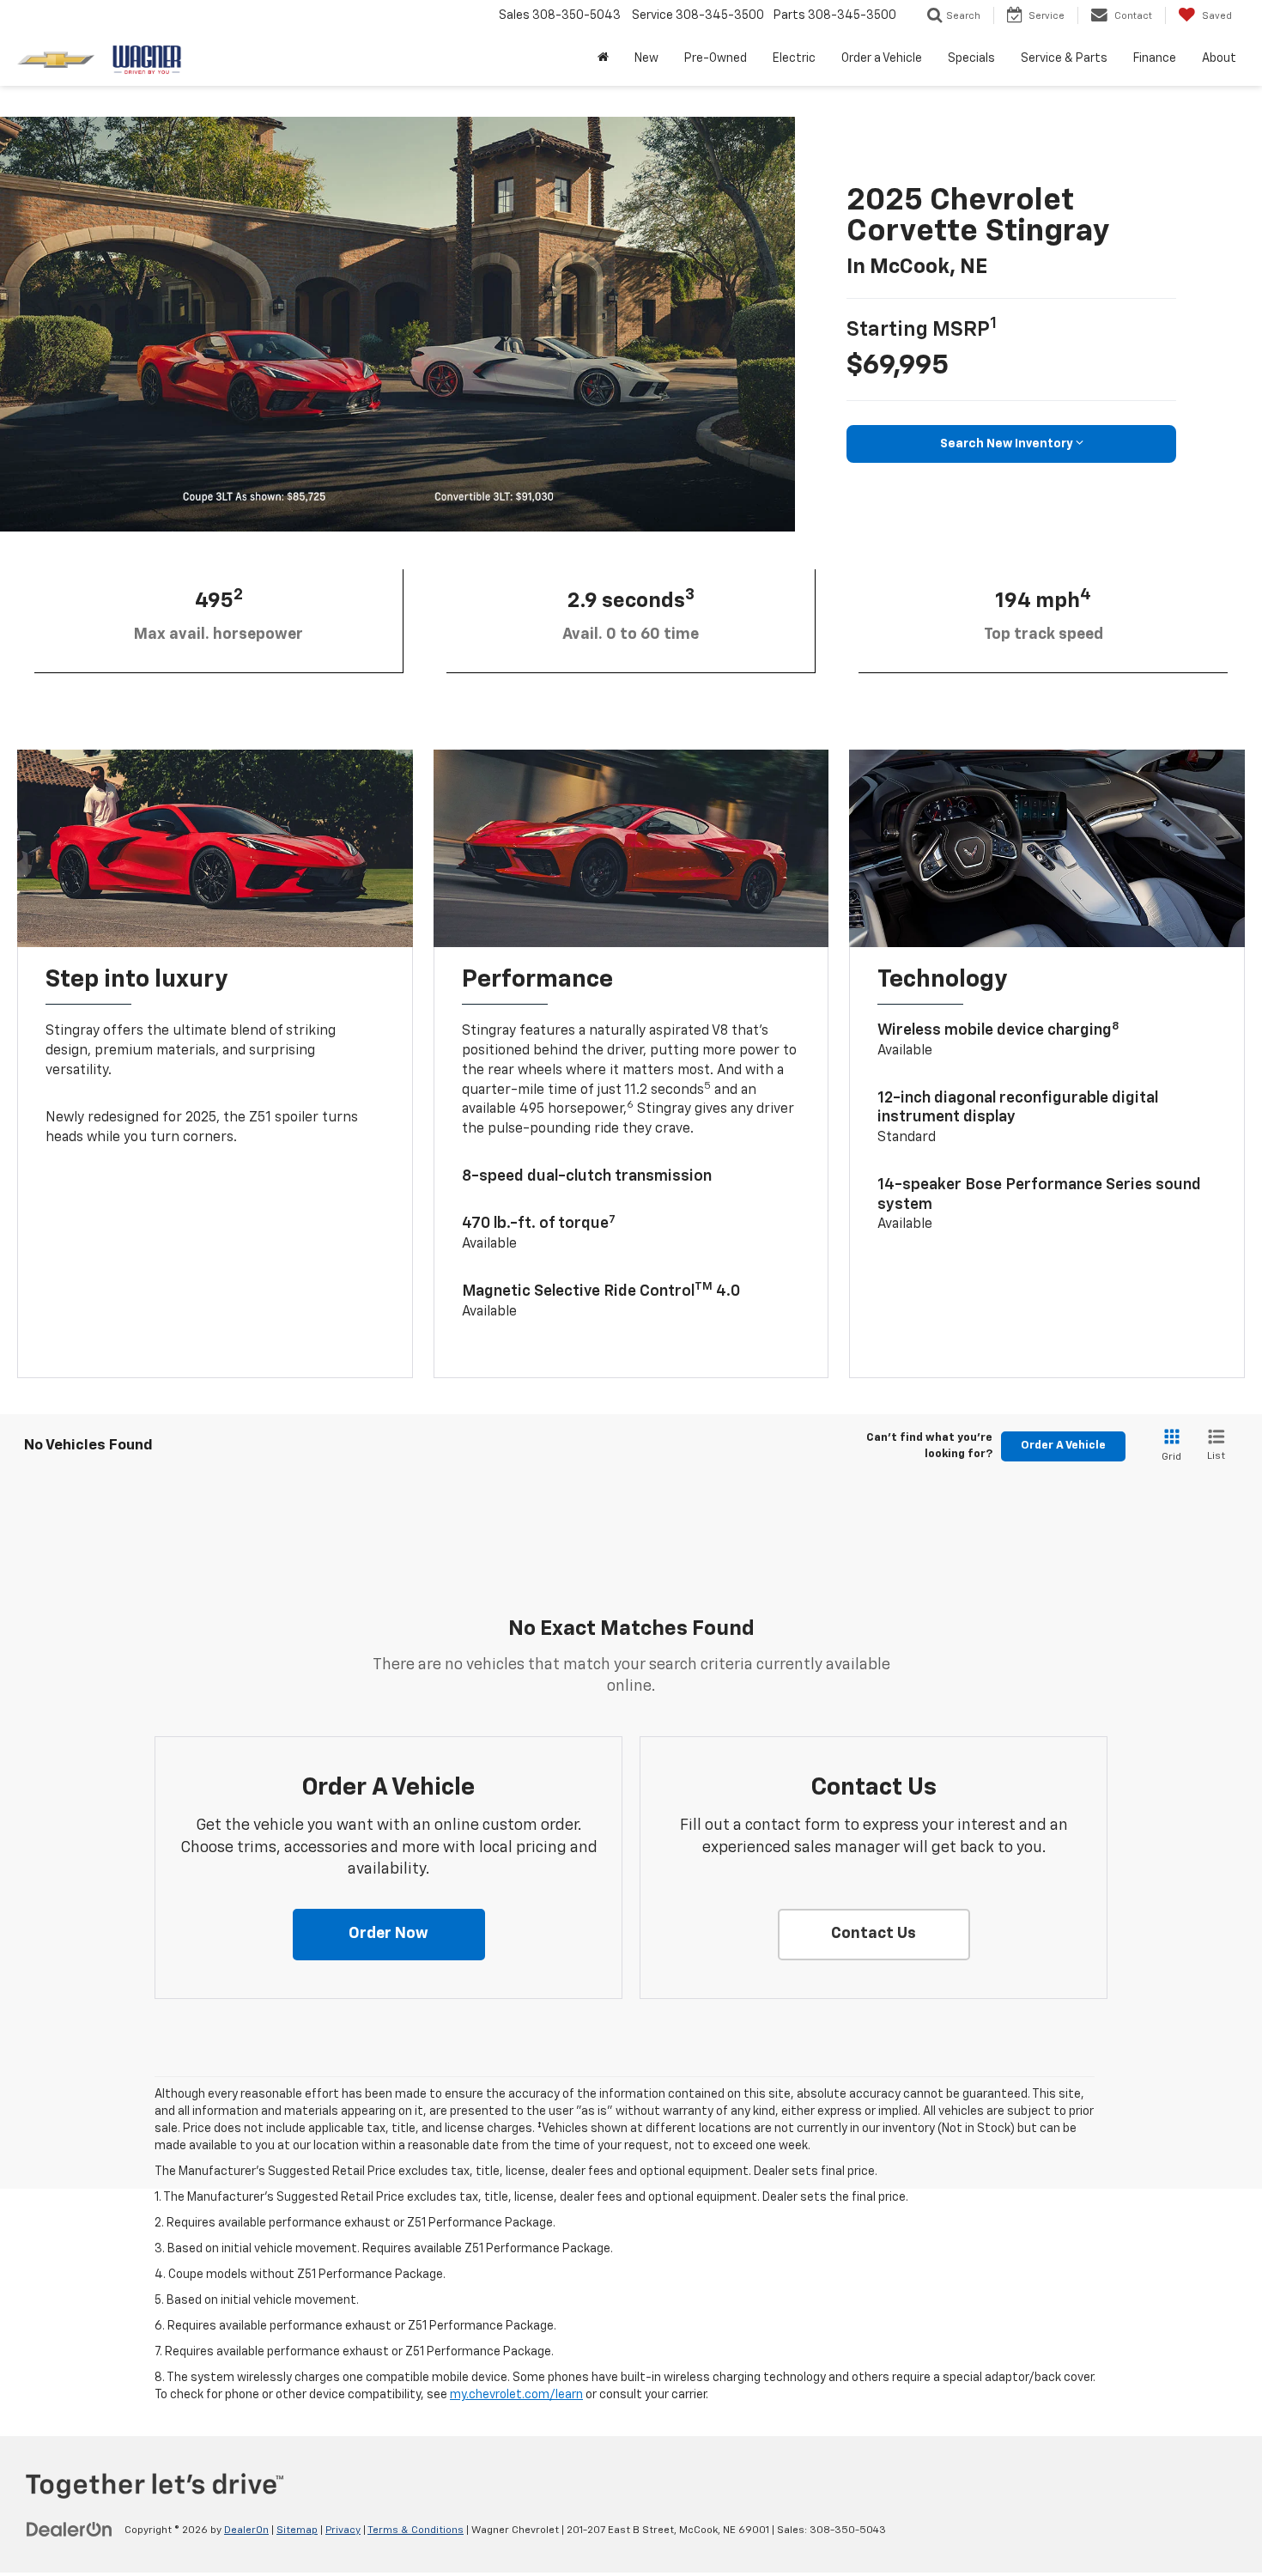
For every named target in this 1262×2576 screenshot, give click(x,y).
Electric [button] (794, 58)
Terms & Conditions (416, 2530)
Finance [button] (1155, 58)
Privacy (343, 2530)
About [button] (1219, 58)
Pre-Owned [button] (716, 58)
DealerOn (246, 2530)
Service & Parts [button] (1064, 58)
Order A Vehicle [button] (1063, 1446)
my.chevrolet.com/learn (516, 2395)
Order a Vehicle (882, 58)
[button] (389, 1935)
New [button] (646, 58)
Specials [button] (971, 58)
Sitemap (297, 2530)
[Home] (603, 58)
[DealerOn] (70, 2530)
